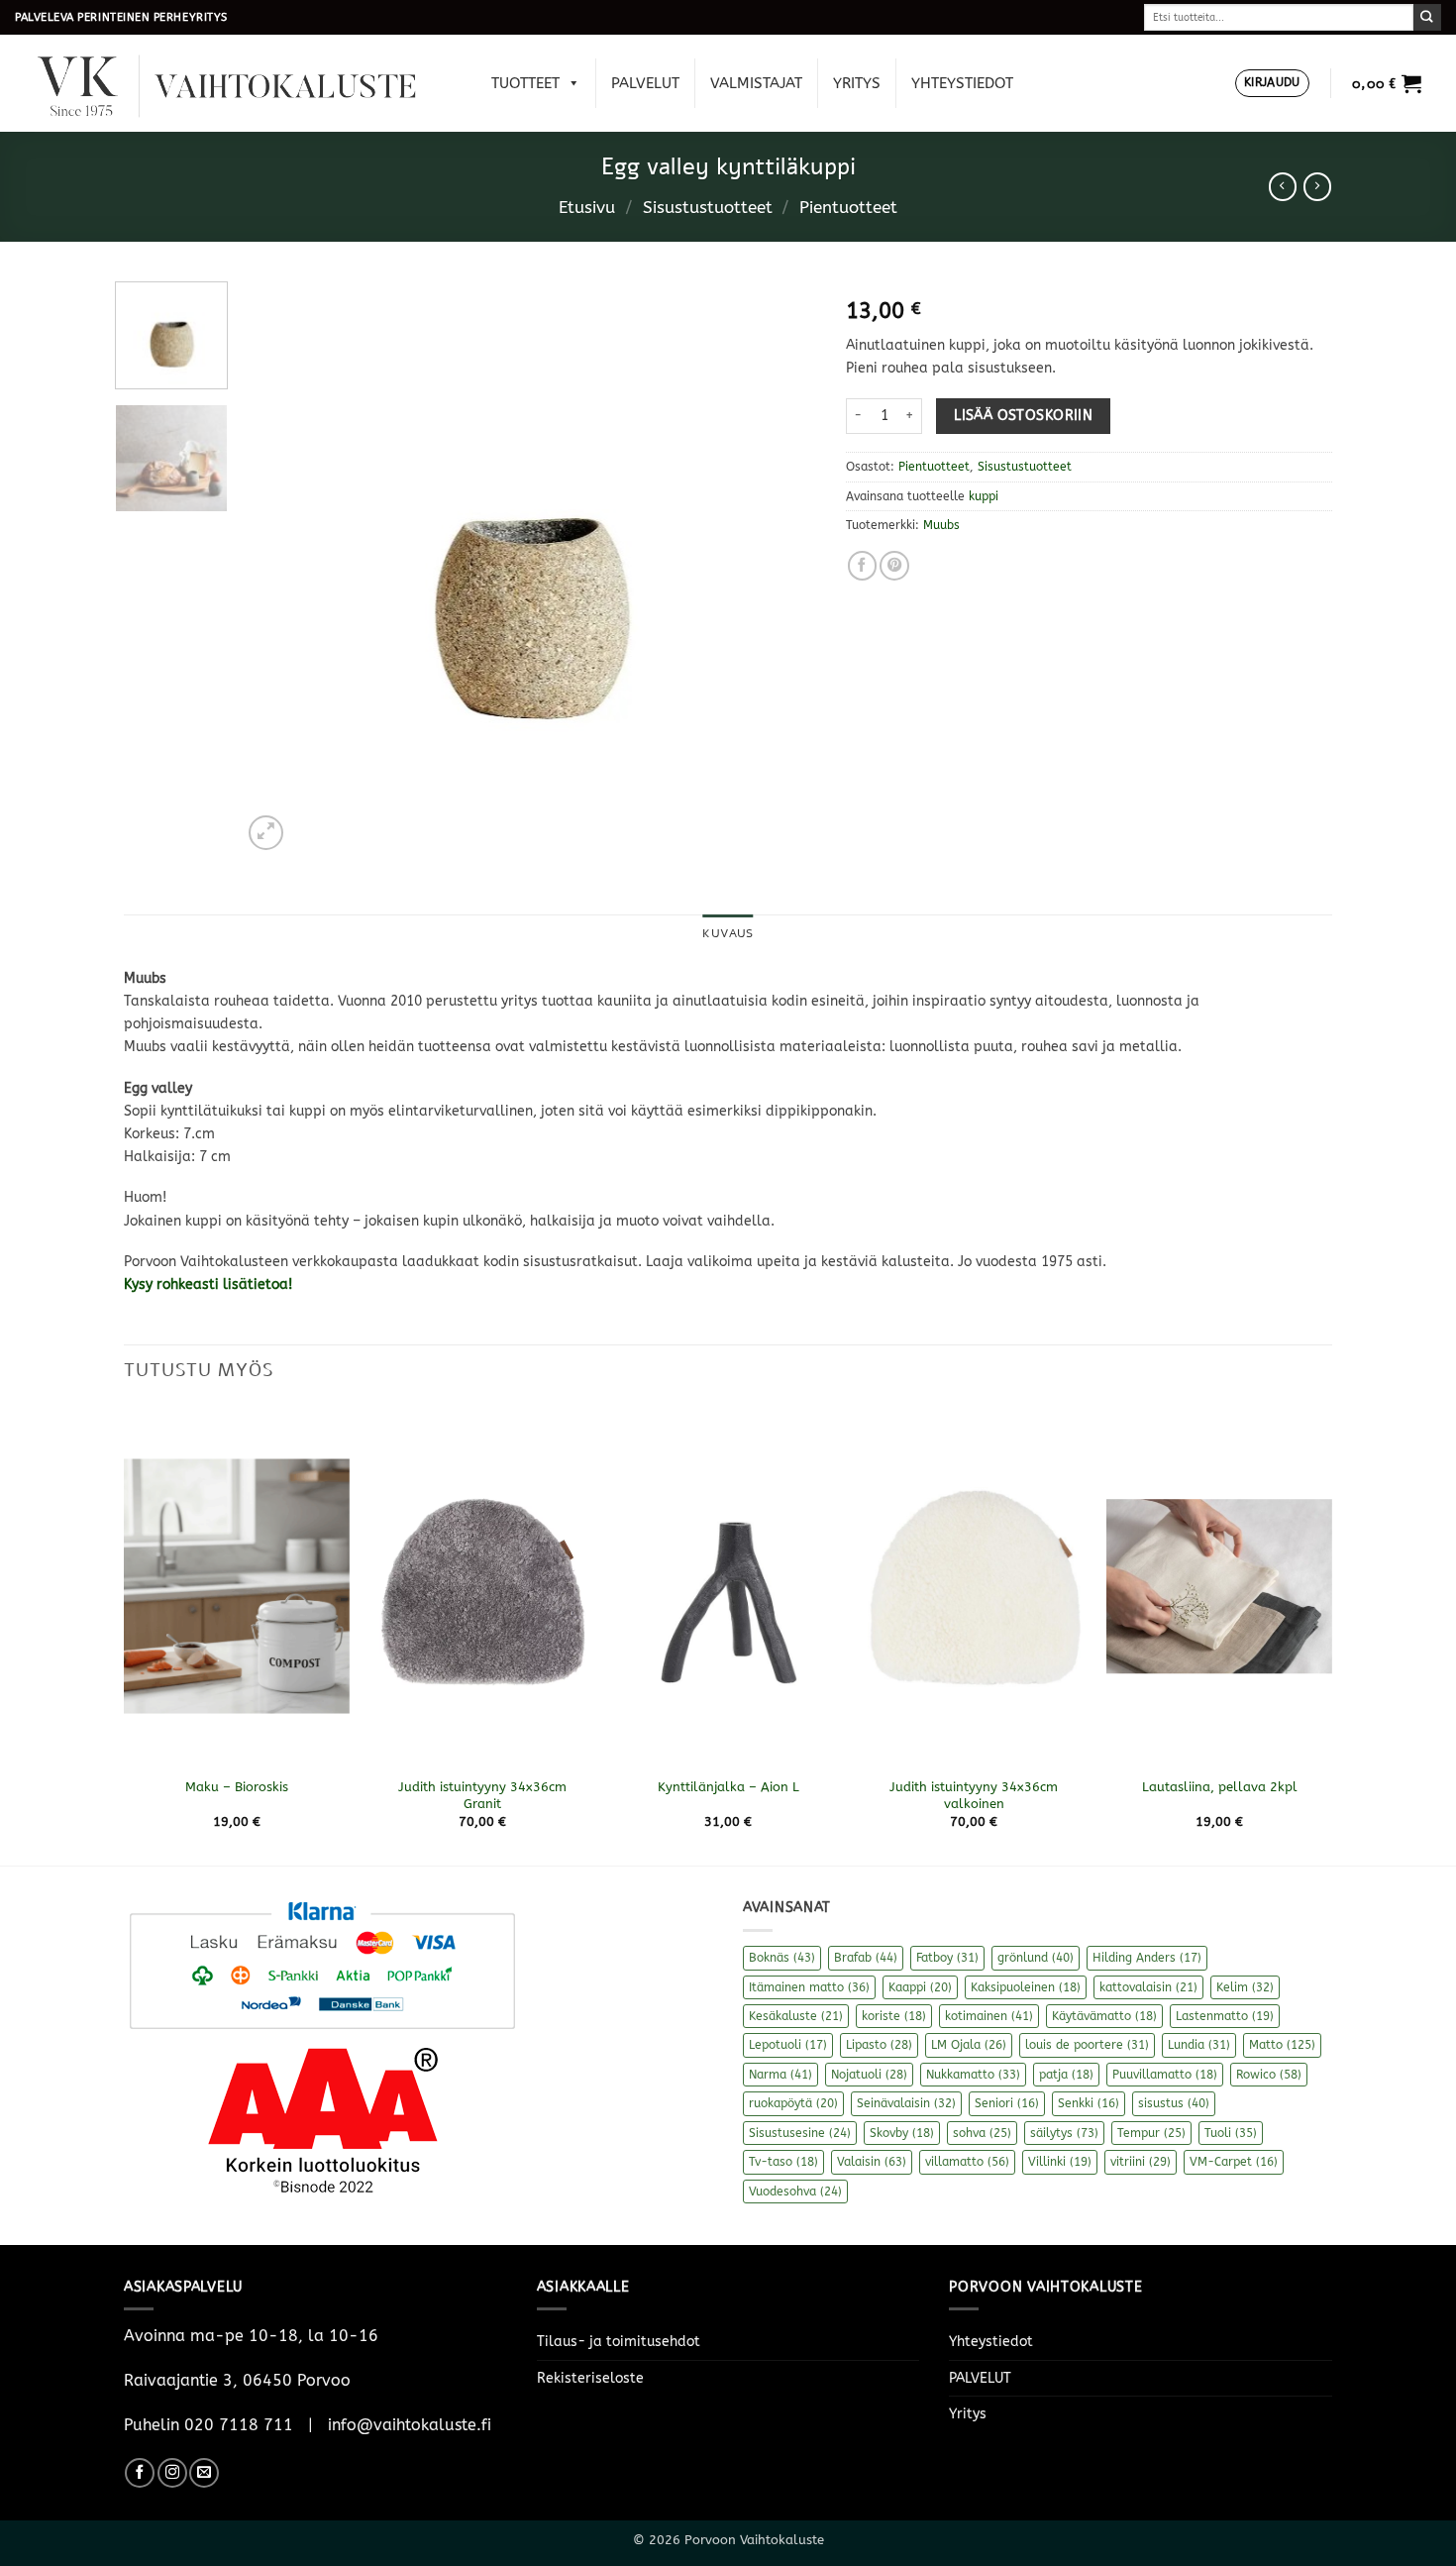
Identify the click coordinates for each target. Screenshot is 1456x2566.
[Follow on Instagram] (172, 2473)
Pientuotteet (848, 208)
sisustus (1174, 2103)
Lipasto (879, 2045)
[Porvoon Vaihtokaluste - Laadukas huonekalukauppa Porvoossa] (241, 84)
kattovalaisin (1148, 1987)
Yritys (857, 83)
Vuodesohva (795, 2192)
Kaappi (920, 1987)
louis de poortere (1087, 2045)
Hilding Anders (1147, 1958)
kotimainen (989, 2016)
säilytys (1064, 2133)
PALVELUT (645, 83)
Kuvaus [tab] (728, 933)
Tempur (1151, 2133)
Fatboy (947, 1958)
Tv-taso (783, 2162)
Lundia (1199, 2045)
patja (1066, 2075)
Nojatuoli (869, 2075)
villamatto (967, 2162)
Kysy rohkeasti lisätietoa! (210, 1284)
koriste (894, 2016)
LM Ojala (969, 2045)
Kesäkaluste (796, 2016)
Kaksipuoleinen (1026, 1987)
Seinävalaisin (906, 2103)
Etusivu (587, 208)
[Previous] (278, 568)
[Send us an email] (204, 2473)
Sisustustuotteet (708, 208)
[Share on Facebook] (863, 566)
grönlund (1036, 1958)
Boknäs (782, 1958)
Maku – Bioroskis (237, 1787)
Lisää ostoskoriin (1023, 416)
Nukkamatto (973, 2075)
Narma (780, 2075)
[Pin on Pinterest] (894, 566)
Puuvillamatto (1165, 2075)
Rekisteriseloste (590, 2378)
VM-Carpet (1234, 2162)
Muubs (941, 525)
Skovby (902, 2133)
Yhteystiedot (962, 83)
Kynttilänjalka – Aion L (728, 1787)
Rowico (1269, 2075)
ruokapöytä (793, 2103)
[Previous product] (1317, 186)
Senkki (1089, 2103)
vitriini (1141, 2162)
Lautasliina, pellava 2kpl (1220, 1787)
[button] (1272, 84)
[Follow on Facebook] (140, 2473)
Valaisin (872, 2162)
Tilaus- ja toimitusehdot (619, 2342)
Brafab (866, 1958)
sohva (982, 2133)
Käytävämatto (1104, 2016)
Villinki (1060, 2162)
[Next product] (1283, 186)
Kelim (1245, 1987)
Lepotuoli (788, 2045)
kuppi (984, 496)
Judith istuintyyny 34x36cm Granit (482, 1795)
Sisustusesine (800, 2133)
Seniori (1007, 2103)
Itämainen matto (809, 1987)
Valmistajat (756, 83)
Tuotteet (525, 83)
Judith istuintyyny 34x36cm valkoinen (974, 1795)
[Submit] (1427, 17)
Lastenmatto (1225, 2016)
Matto (1282, 2045)
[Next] (780, 568)
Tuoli (1231, 2133)
